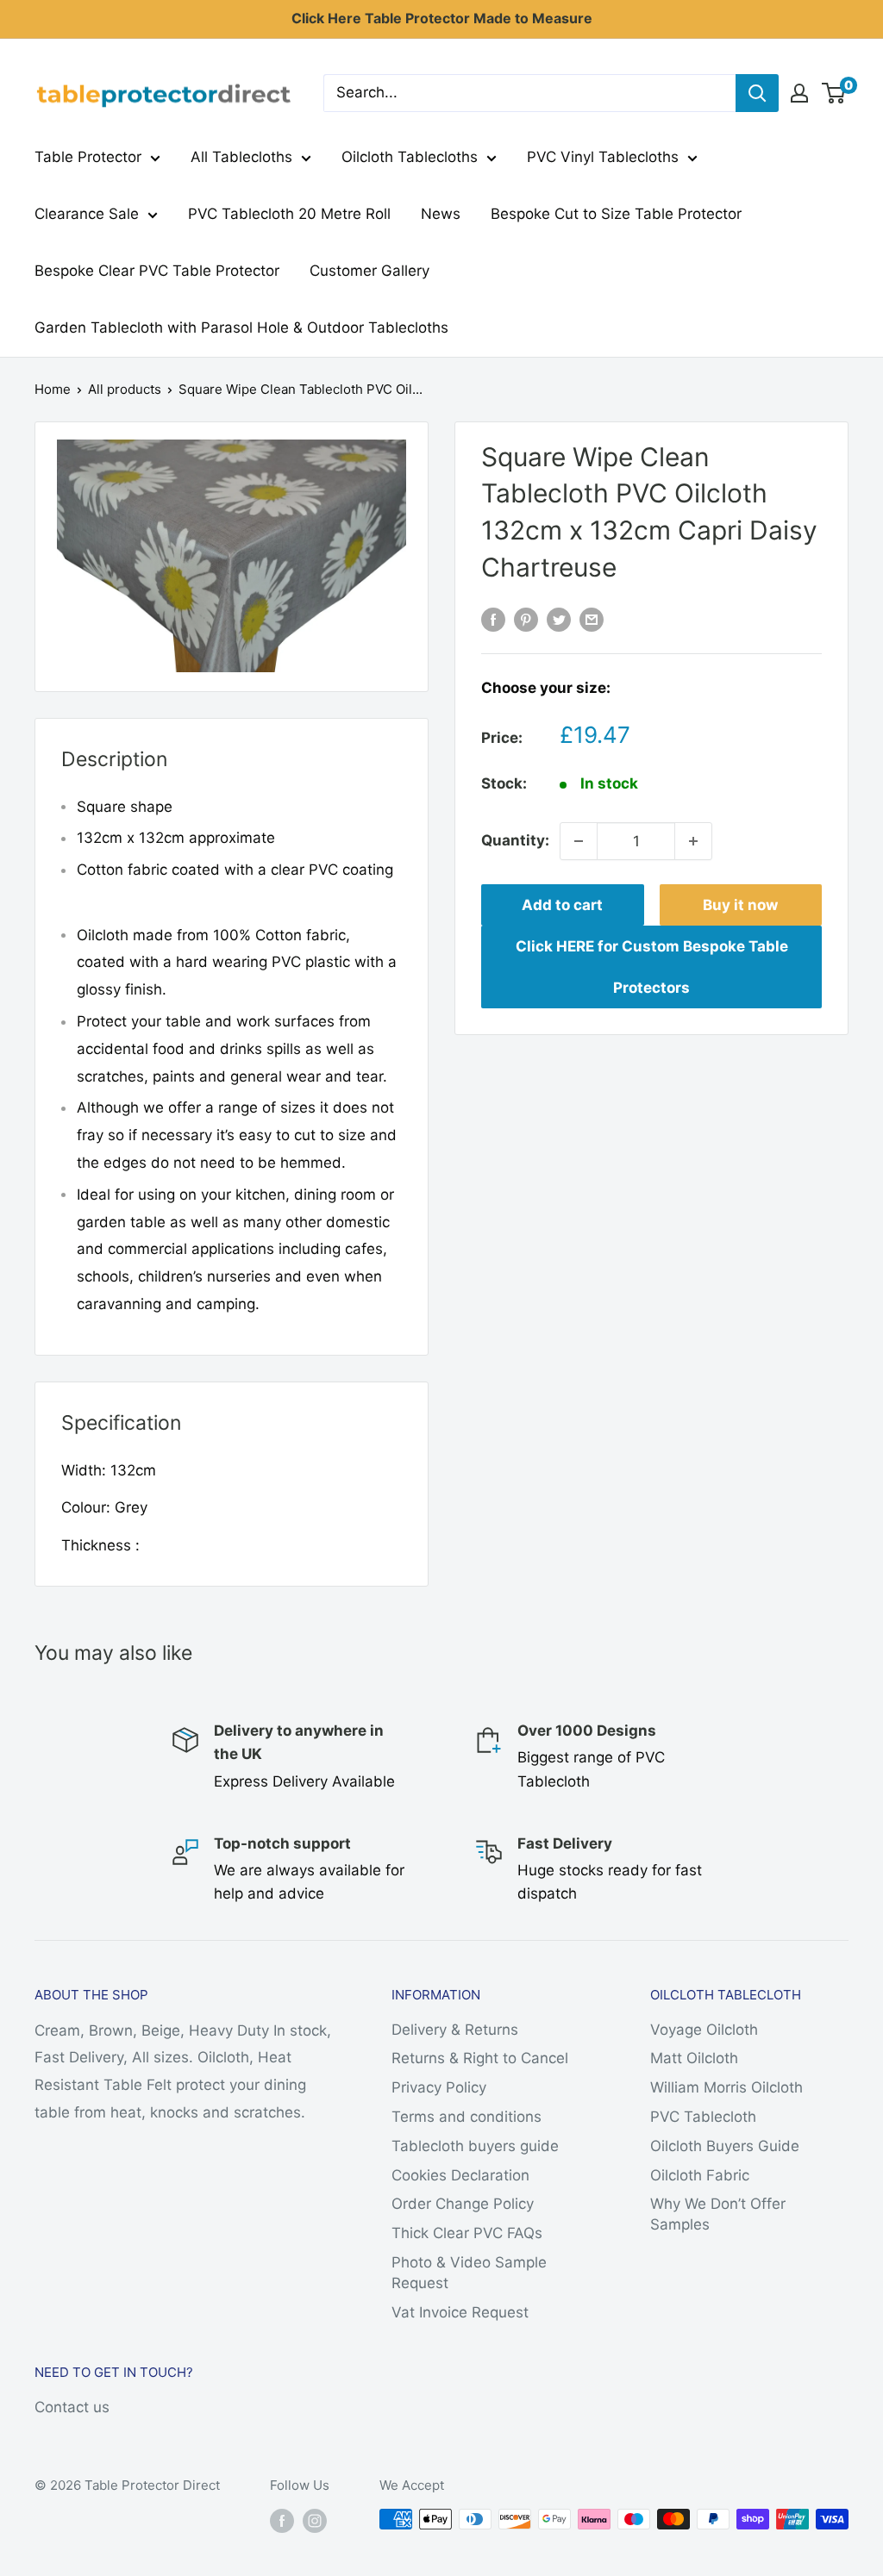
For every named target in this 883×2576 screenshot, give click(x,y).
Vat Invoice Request (460, 2312)
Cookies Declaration (460, 2175)
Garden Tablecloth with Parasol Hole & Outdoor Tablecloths (241, 327)
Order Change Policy (463, 2204)
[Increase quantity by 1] (693, 841)
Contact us (72, 2407)
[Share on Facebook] (493, 619)
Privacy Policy (439, 2087)
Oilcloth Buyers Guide (725, 2146)
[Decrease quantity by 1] (579, 841)
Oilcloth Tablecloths (410, 157)
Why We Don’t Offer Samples (718, 2214)
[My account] (799, 93)
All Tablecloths (241, 157)
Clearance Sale (87, 214)
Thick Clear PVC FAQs (467, 2233)
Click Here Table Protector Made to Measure (442, 18)
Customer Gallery (369, 271)
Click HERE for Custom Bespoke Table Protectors (652, 967)
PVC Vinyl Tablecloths (603, 157)
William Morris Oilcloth (726, 2087)
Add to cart (562, 905)
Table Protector (88, 157)
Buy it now (740, 905)
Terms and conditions (467, 2117)
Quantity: (515, 840)
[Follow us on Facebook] (282, 2521)
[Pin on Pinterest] (526, 619)
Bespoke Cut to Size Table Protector (616, 214)
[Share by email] (592, 619)
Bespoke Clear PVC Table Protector (157, 271)
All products (125, 389)
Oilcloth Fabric (700, 2175)
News (441, 214)
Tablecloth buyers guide (475, 2146)
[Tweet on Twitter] (559, 619)
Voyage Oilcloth (704, 2030)
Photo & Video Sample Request (469, 2273)
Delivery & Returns (455, 2030)
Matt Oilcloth (694, 2058)
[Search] (757, 93)
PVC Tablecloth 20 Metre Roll (289, 214)
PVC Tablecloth (703, 2117)
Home (53, 389)
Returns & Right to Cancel (480, 2058)
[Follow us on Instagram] (315, 2521)
